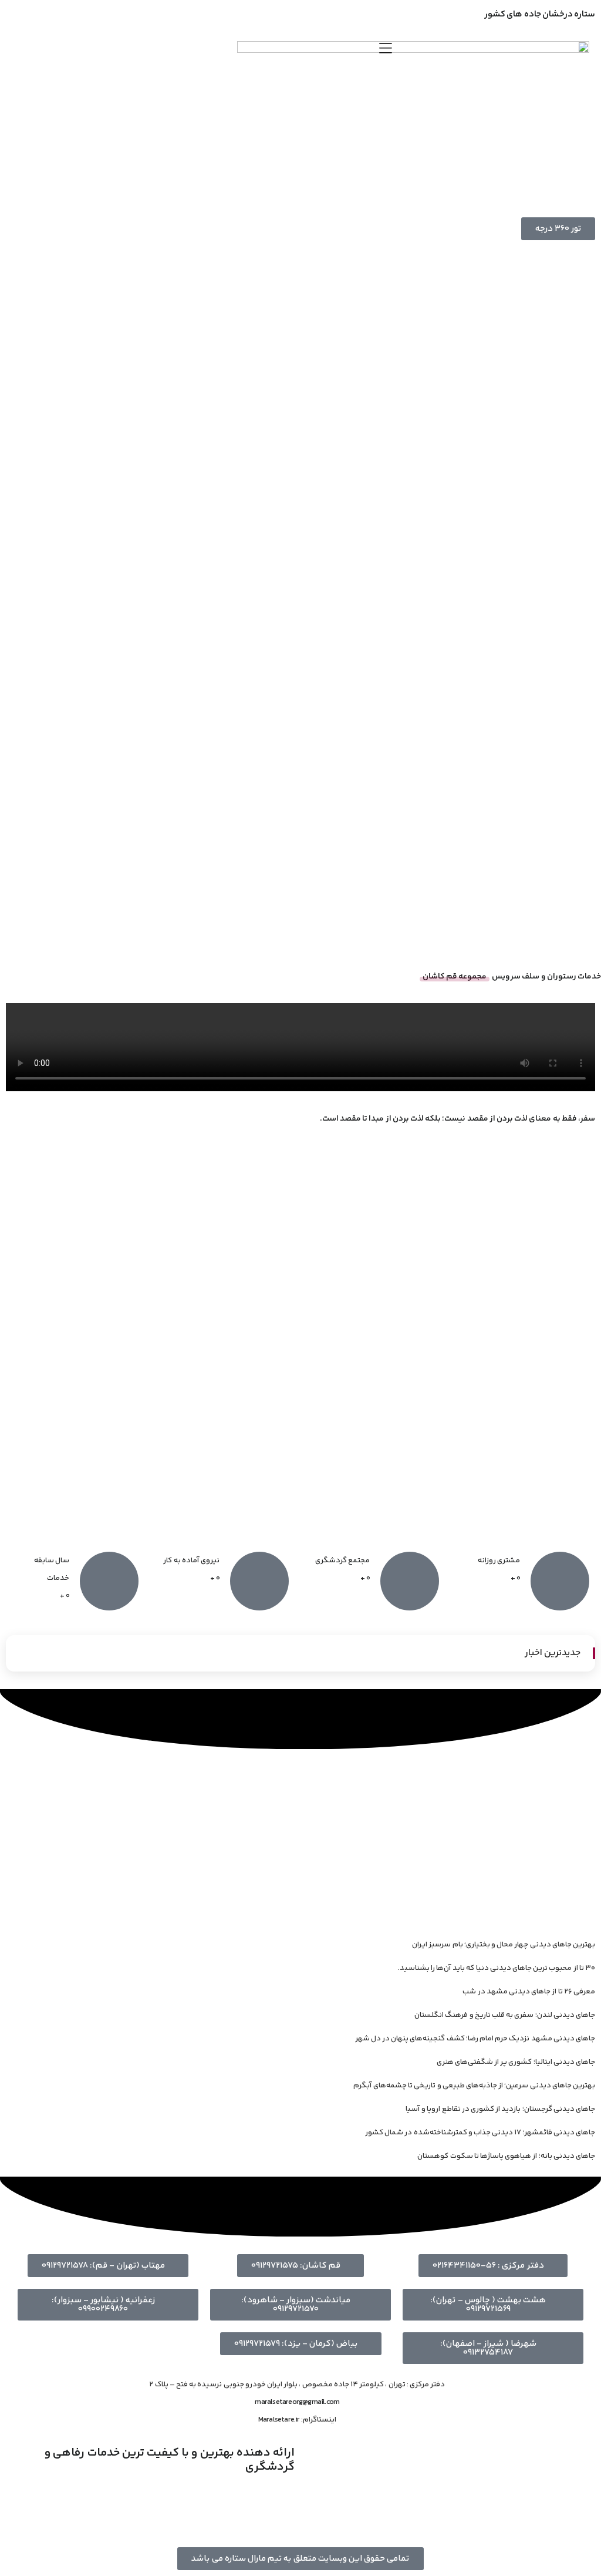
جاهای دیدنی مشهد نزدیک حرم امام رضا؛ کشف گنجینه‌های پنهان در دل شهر (475, 2039)
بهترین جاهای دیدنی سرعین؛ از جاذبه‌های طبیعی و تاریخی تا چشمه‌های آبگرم (474, 2086)
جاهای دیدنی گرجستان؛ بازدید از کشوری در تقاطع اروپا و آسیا (500, 2109)
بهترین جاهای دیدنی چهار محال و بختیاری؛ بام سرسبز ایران (504, 1945)
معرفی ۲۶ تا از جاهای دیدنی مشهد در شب (529, 1992)
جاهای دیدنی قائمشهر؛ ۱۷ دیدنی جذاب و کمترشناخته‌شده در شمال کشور (480, 2133)
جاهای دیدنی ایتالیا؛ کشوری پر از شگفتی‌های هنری (516, 2062)
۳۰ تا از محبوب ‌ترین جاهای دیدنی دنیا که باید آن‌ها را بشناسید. (497, 1968)
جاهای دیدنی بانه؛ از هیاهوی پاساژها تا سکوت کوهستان (506, 2156)
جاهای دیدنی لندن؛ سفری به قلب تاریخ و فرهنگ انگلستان (505, 2015)
